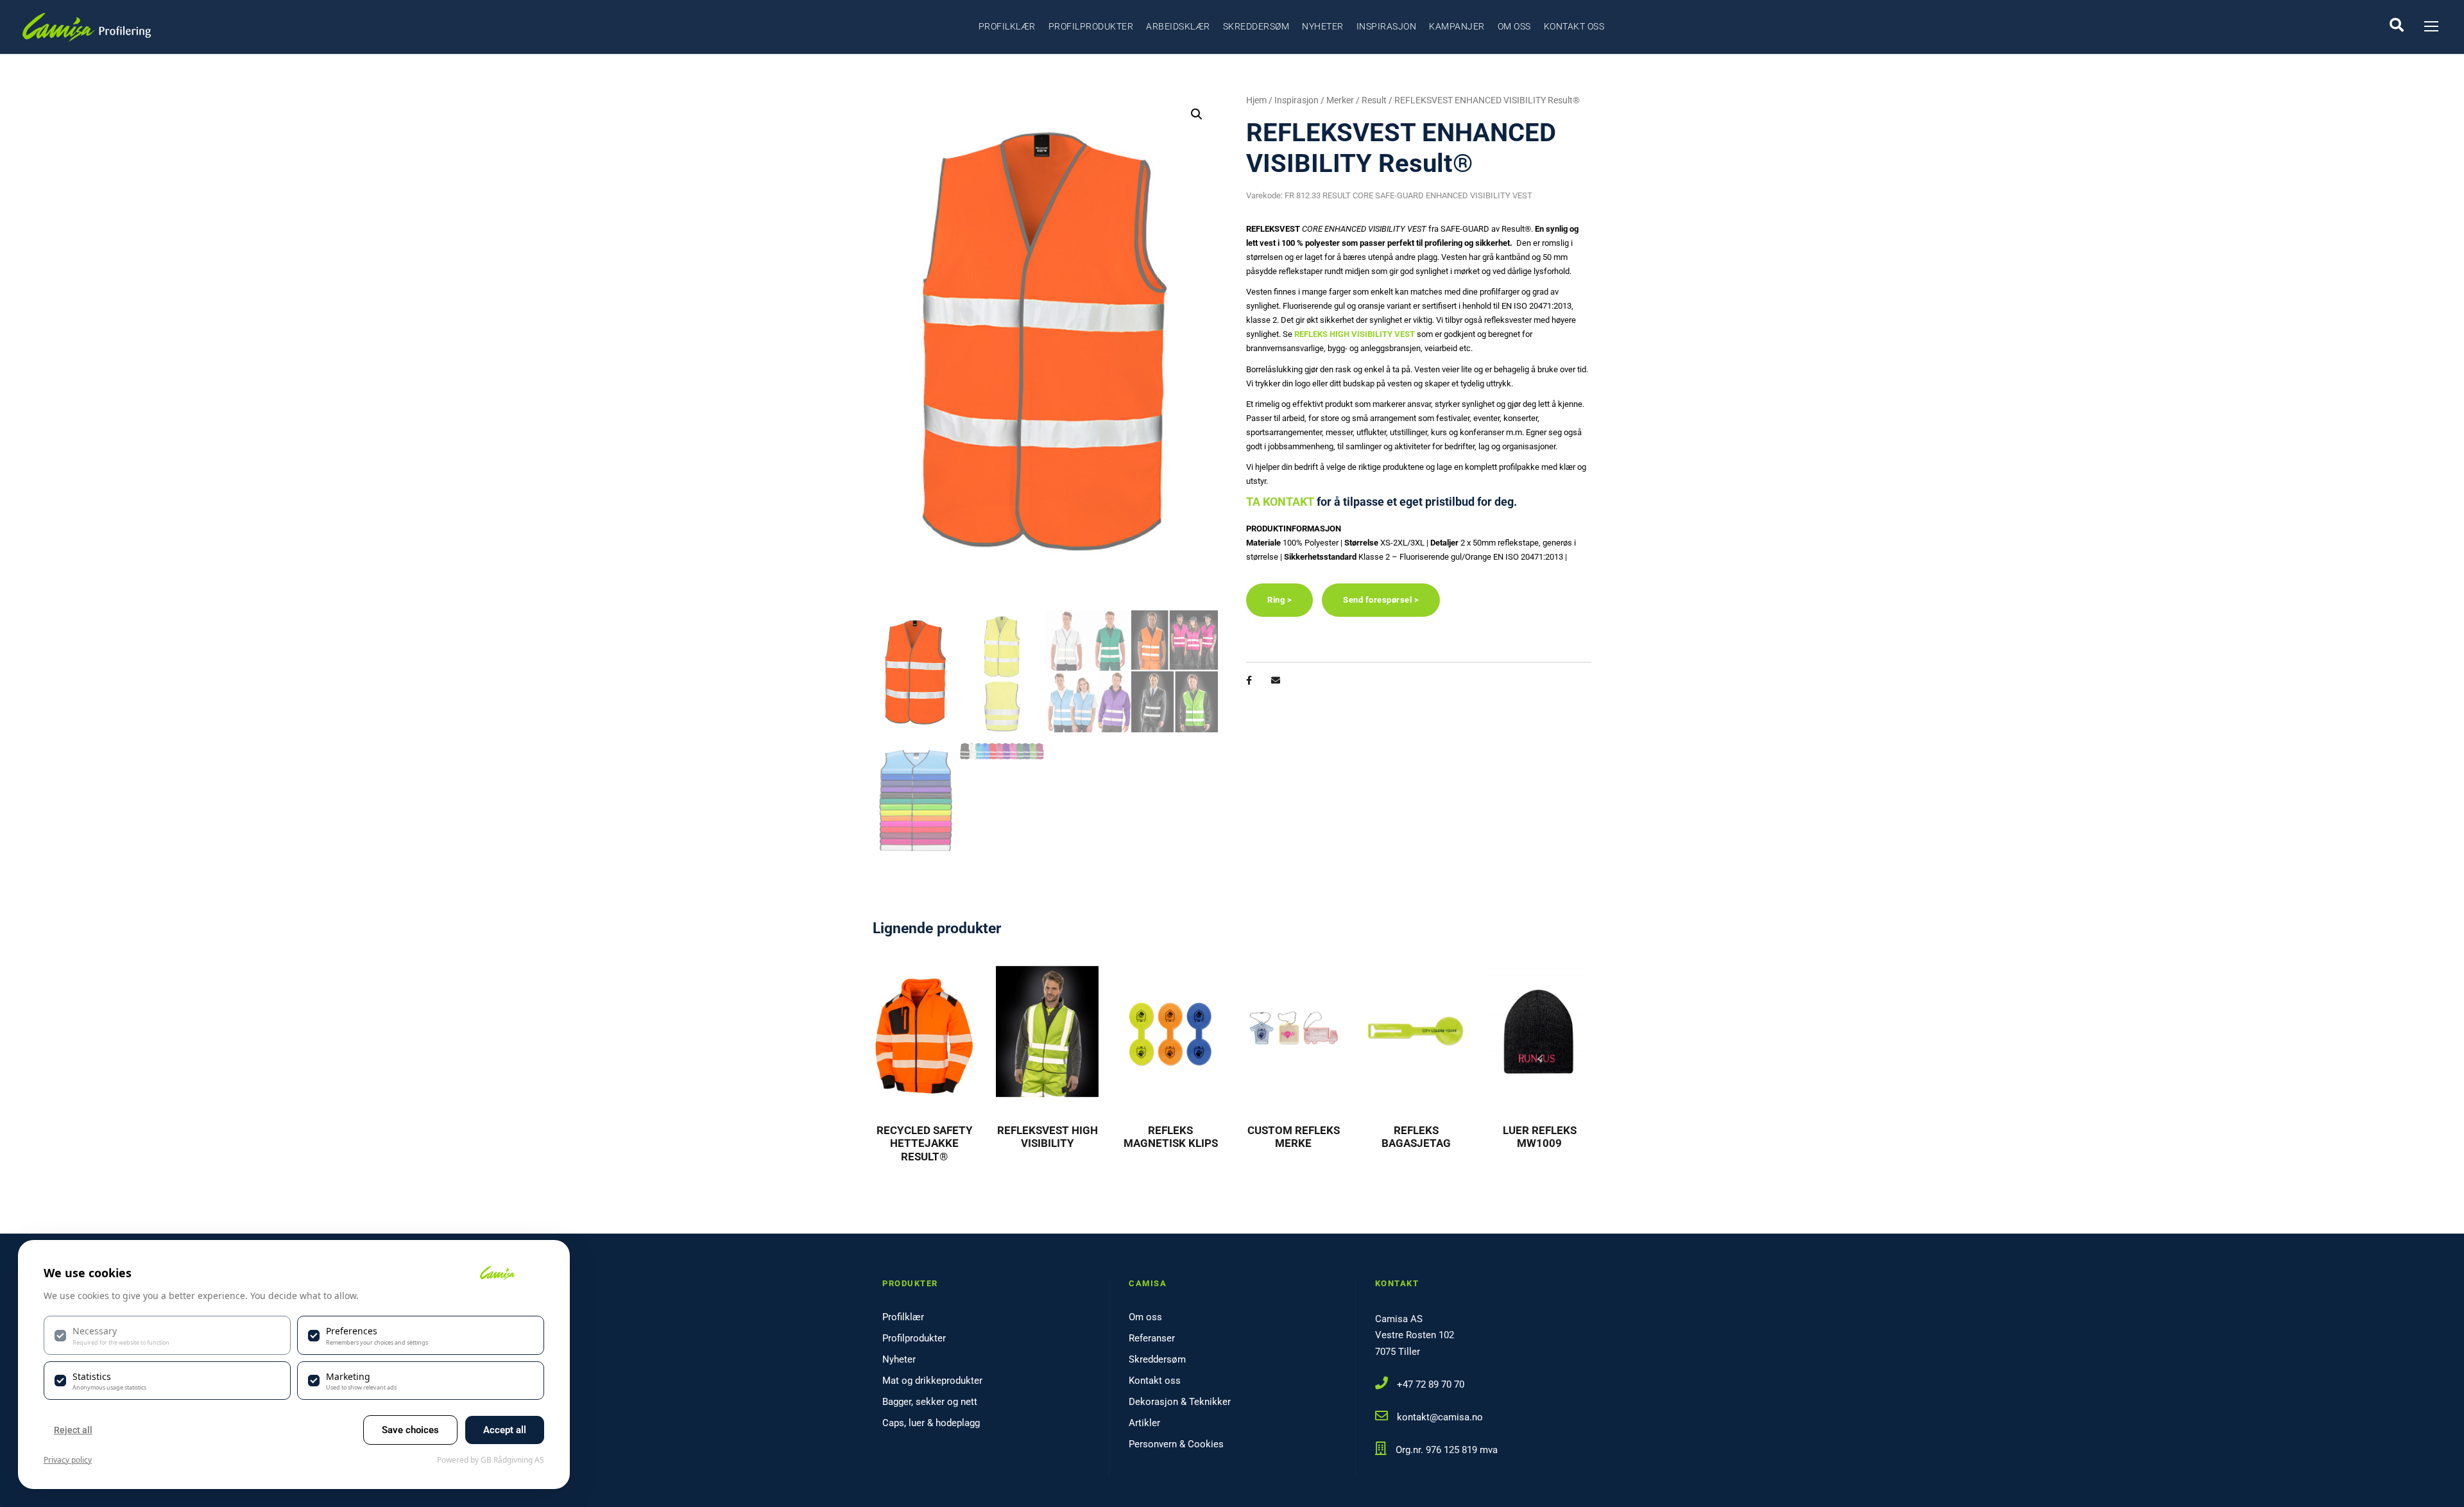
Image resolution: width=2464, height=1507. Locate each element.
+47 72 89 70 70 (1431, 1384)
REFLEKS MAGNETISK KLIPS (1171, 1137)
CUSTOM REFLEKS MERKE (1294, 1137)
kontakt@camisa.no (1440, 1417)
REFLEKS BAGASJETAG (1416, 1137)
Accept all (505, 1430)
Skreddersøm (1256, 26)
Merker (1340, 100)
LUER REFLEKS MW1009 (1540, 1137)
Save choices (410, 1430)
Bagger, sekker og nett (930, 1402)
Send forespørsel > (1381, 600)
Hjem (1256, 100)
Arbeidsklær (1178, 26)
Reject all (73, 1430)
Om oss (1514, 26)
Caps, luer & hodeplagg (931, 1423)
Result (1374, 100)
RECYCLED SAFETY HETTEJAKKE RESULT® (925, 1143)
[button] (1197, 114)
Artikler (1144, 1423)
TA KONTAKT (1280, 502)
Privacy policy (68, 1460)
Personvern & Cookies (1176, 1444)
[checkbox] (167, 1335)
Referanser (1152, 1338)
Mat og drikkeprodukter (932, 1381)
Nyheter (1323, 26)
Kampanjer (1457, 26)
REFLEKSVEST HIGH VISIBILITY (1048, 1137)
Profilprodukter (1091, 26)
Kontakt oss (1574, 26)
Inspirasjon (1387, 26)
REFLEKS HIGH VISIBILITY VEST (1355, 334)
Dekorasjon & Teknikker (1180, 1402)
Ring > (1279, 600)
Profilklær (1007, 26)
